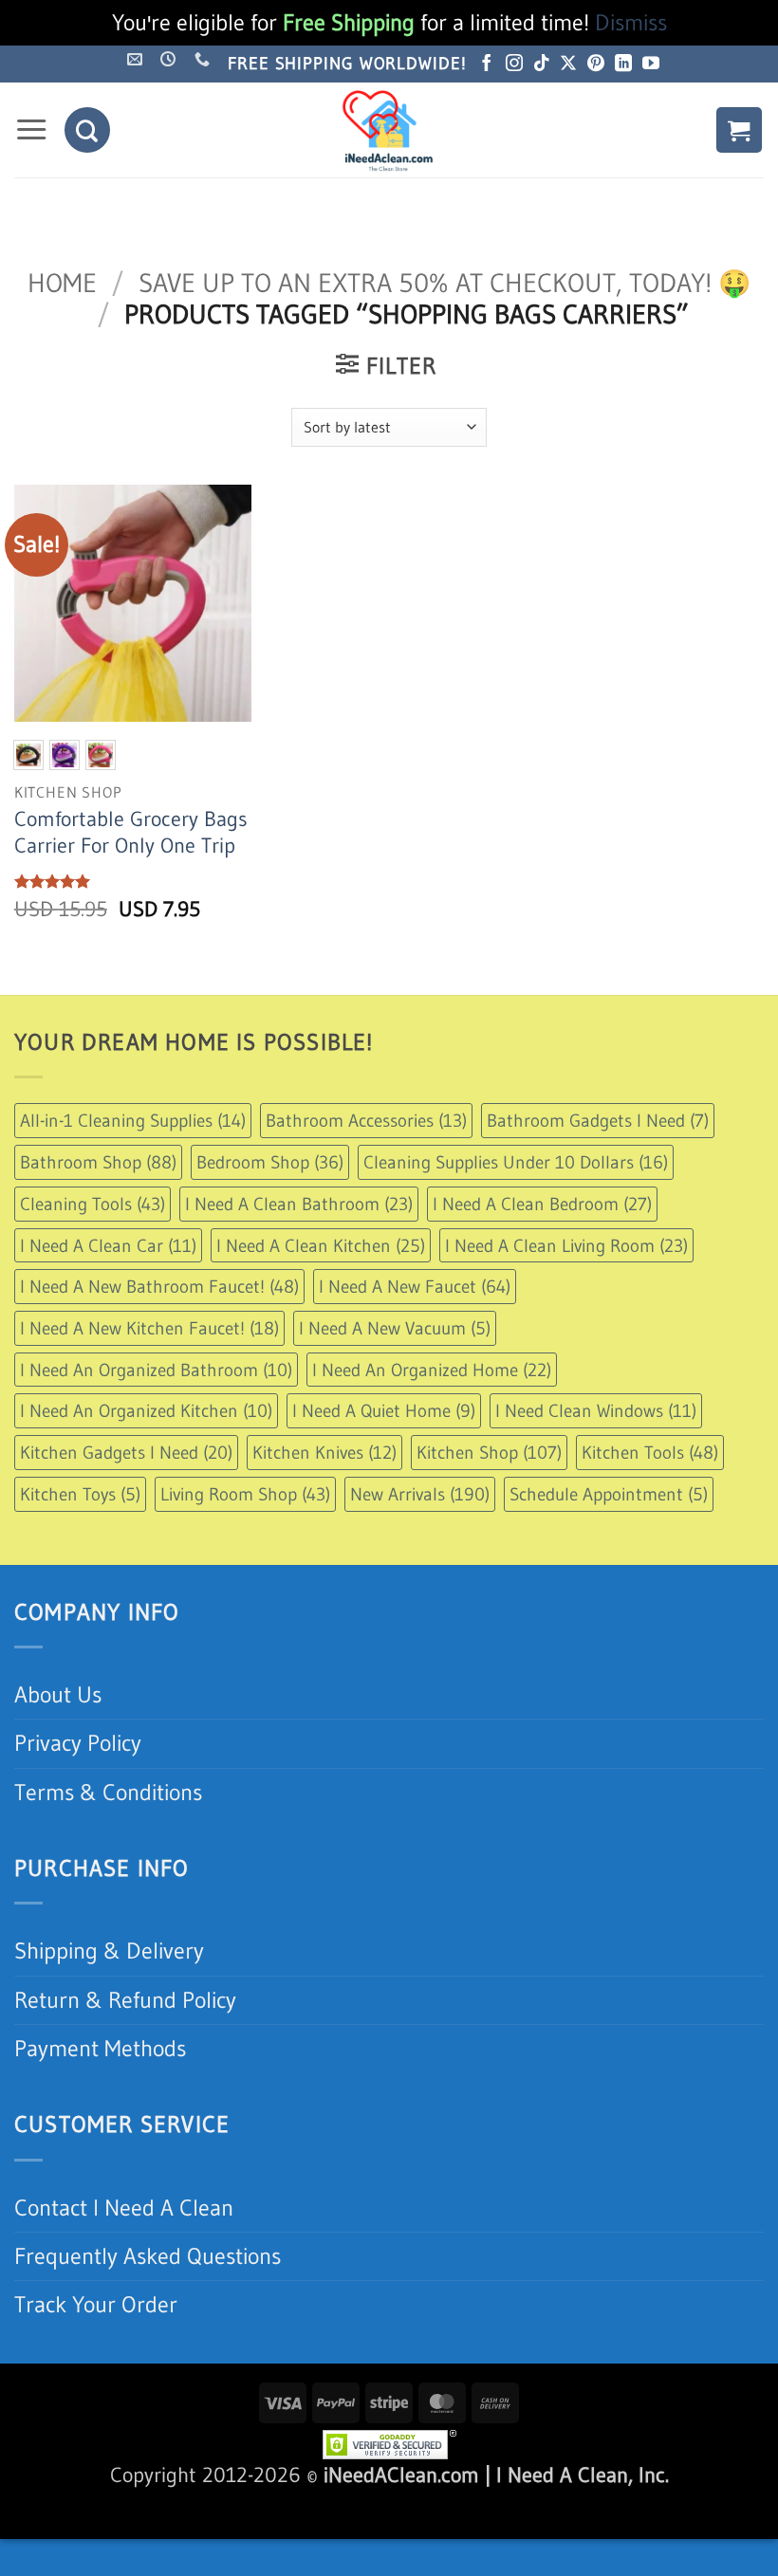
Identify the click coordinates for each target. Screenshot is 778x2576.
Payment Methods (100, 2048)
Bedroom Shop (270, 1162)
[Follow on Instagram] (514, 64)
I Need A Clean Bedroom (542, 1204)
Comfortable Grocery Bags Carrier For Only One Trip (131, 832)
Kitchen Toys (80, 1494)
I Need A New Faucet (415, 1286)
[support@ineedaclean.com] (137, 59)
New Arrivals (420, 1494)
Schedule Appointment (609, 1494)
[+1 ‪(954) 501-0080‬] (204, 59)
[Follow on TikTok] (542, 64)
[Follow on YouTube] (651, 64)
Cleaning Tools (93, 1204)
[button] (31, 130)
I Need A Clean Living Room (566, 1245)
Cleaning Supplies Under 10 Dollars (516, 1162)
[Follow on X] (568, 64)
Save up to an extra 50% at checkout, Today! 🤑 (445, 283)
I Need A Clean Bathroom (299, 1204)
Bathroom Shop (98, 1162)
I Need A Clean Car (108, 1245)
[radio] (28, 755)
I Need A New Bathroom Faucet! (159, 1286)
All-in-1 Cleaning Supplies (133, 1120)
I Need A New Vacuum (395, 1328)
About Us (58, 1694)
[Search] (87, 130)
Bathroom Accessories (366, 1120)
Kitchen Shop (489, 1452)
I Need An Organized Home (432, 1370)
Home (62, 283)
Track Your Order (96, 2304)
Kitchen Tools (650, 1452)
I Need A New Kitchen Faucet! (149, 1328)
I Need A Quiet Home (384, 1410)
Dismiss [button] (631, 22)
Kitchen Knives (324, 1452)
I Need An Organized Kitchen (146, 1410)
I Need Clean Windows (596, 1410)
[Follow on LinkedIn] (623, 64)
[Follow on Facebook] (487, 64)
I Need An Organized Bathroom (156, 1370)
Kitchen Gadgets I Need (126, 1452)
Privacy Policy (78, 1743)
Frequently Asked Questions (148, 2256)
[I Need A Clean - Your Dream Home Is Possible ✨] (389, 130)
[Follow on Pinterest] (596, 64)
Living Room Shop (245, 1494)
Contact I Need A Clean (124, 2208)
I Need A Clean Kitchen (321, 1245)
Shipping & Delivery (109, 1950)
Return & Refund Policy (125, 2000)
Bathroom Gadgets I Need (598, 1120)
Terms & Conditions (108, 1792)
